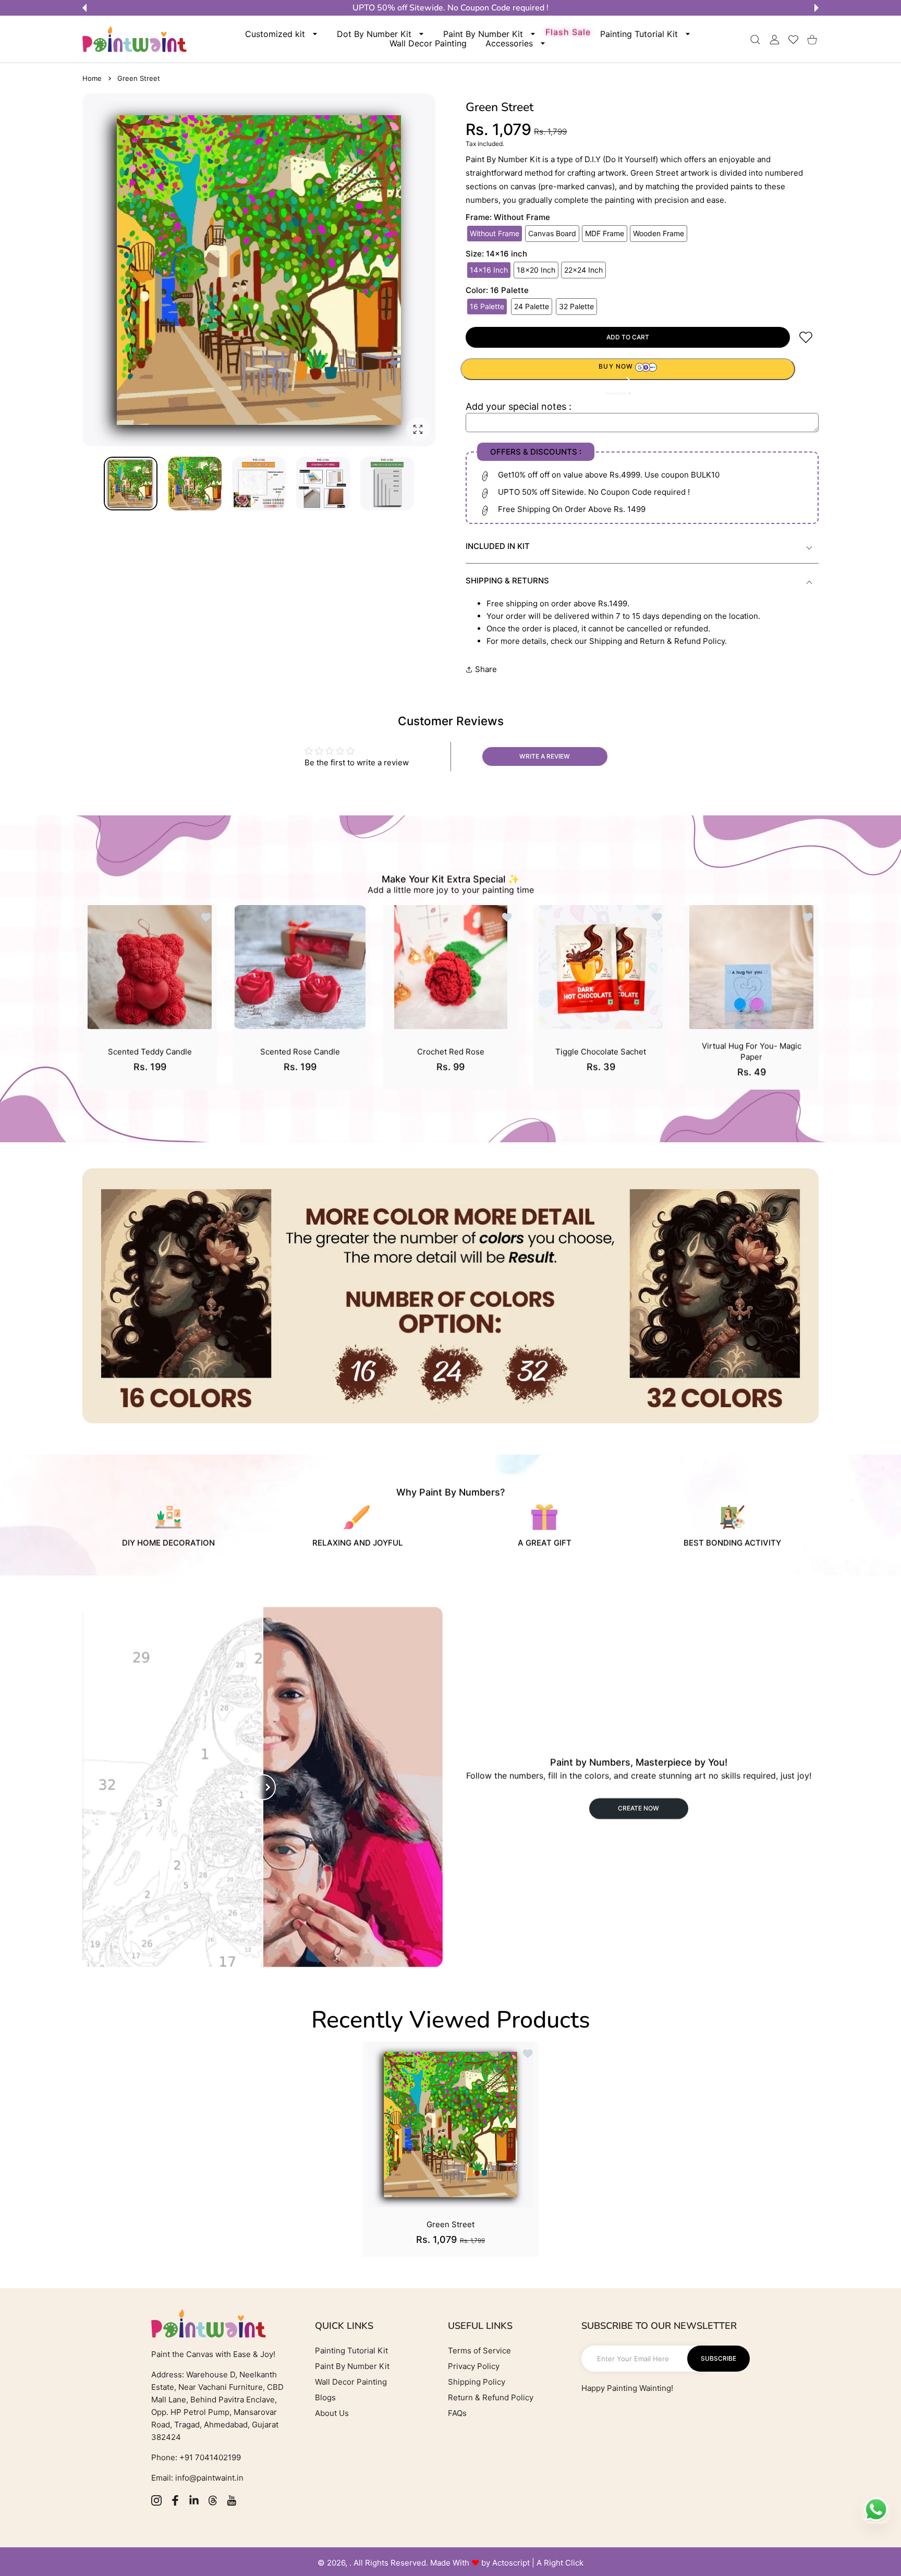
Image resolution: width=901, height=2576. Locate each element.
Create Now (638, 1808)
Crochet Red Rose (450, 1052)
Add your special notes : (519, 406)
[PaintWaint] (135, 39)
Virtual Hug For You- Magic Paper (751, 1052)
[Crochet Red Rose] (451, 967)
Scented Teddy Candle (150, 1052)
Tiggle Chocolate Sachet (601, 1052)
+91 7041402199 (209, 2457)
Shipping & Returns (507, 581)
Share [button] (486, 669)
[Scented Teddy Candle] (150, 967)
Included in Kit (498, 546)
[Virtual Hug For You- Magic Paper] (751, 967)
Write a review (545, 756)
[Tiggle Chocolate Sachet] (601, 967)
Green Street (451, 2224)
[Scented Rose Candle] (300, 967)
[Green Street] (451, 2125)
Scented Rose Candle (300, 1052)
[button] (84, 8)
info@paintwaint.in (209, 2478)
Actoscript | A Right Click (538, 2563)
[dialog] (755, 39)
